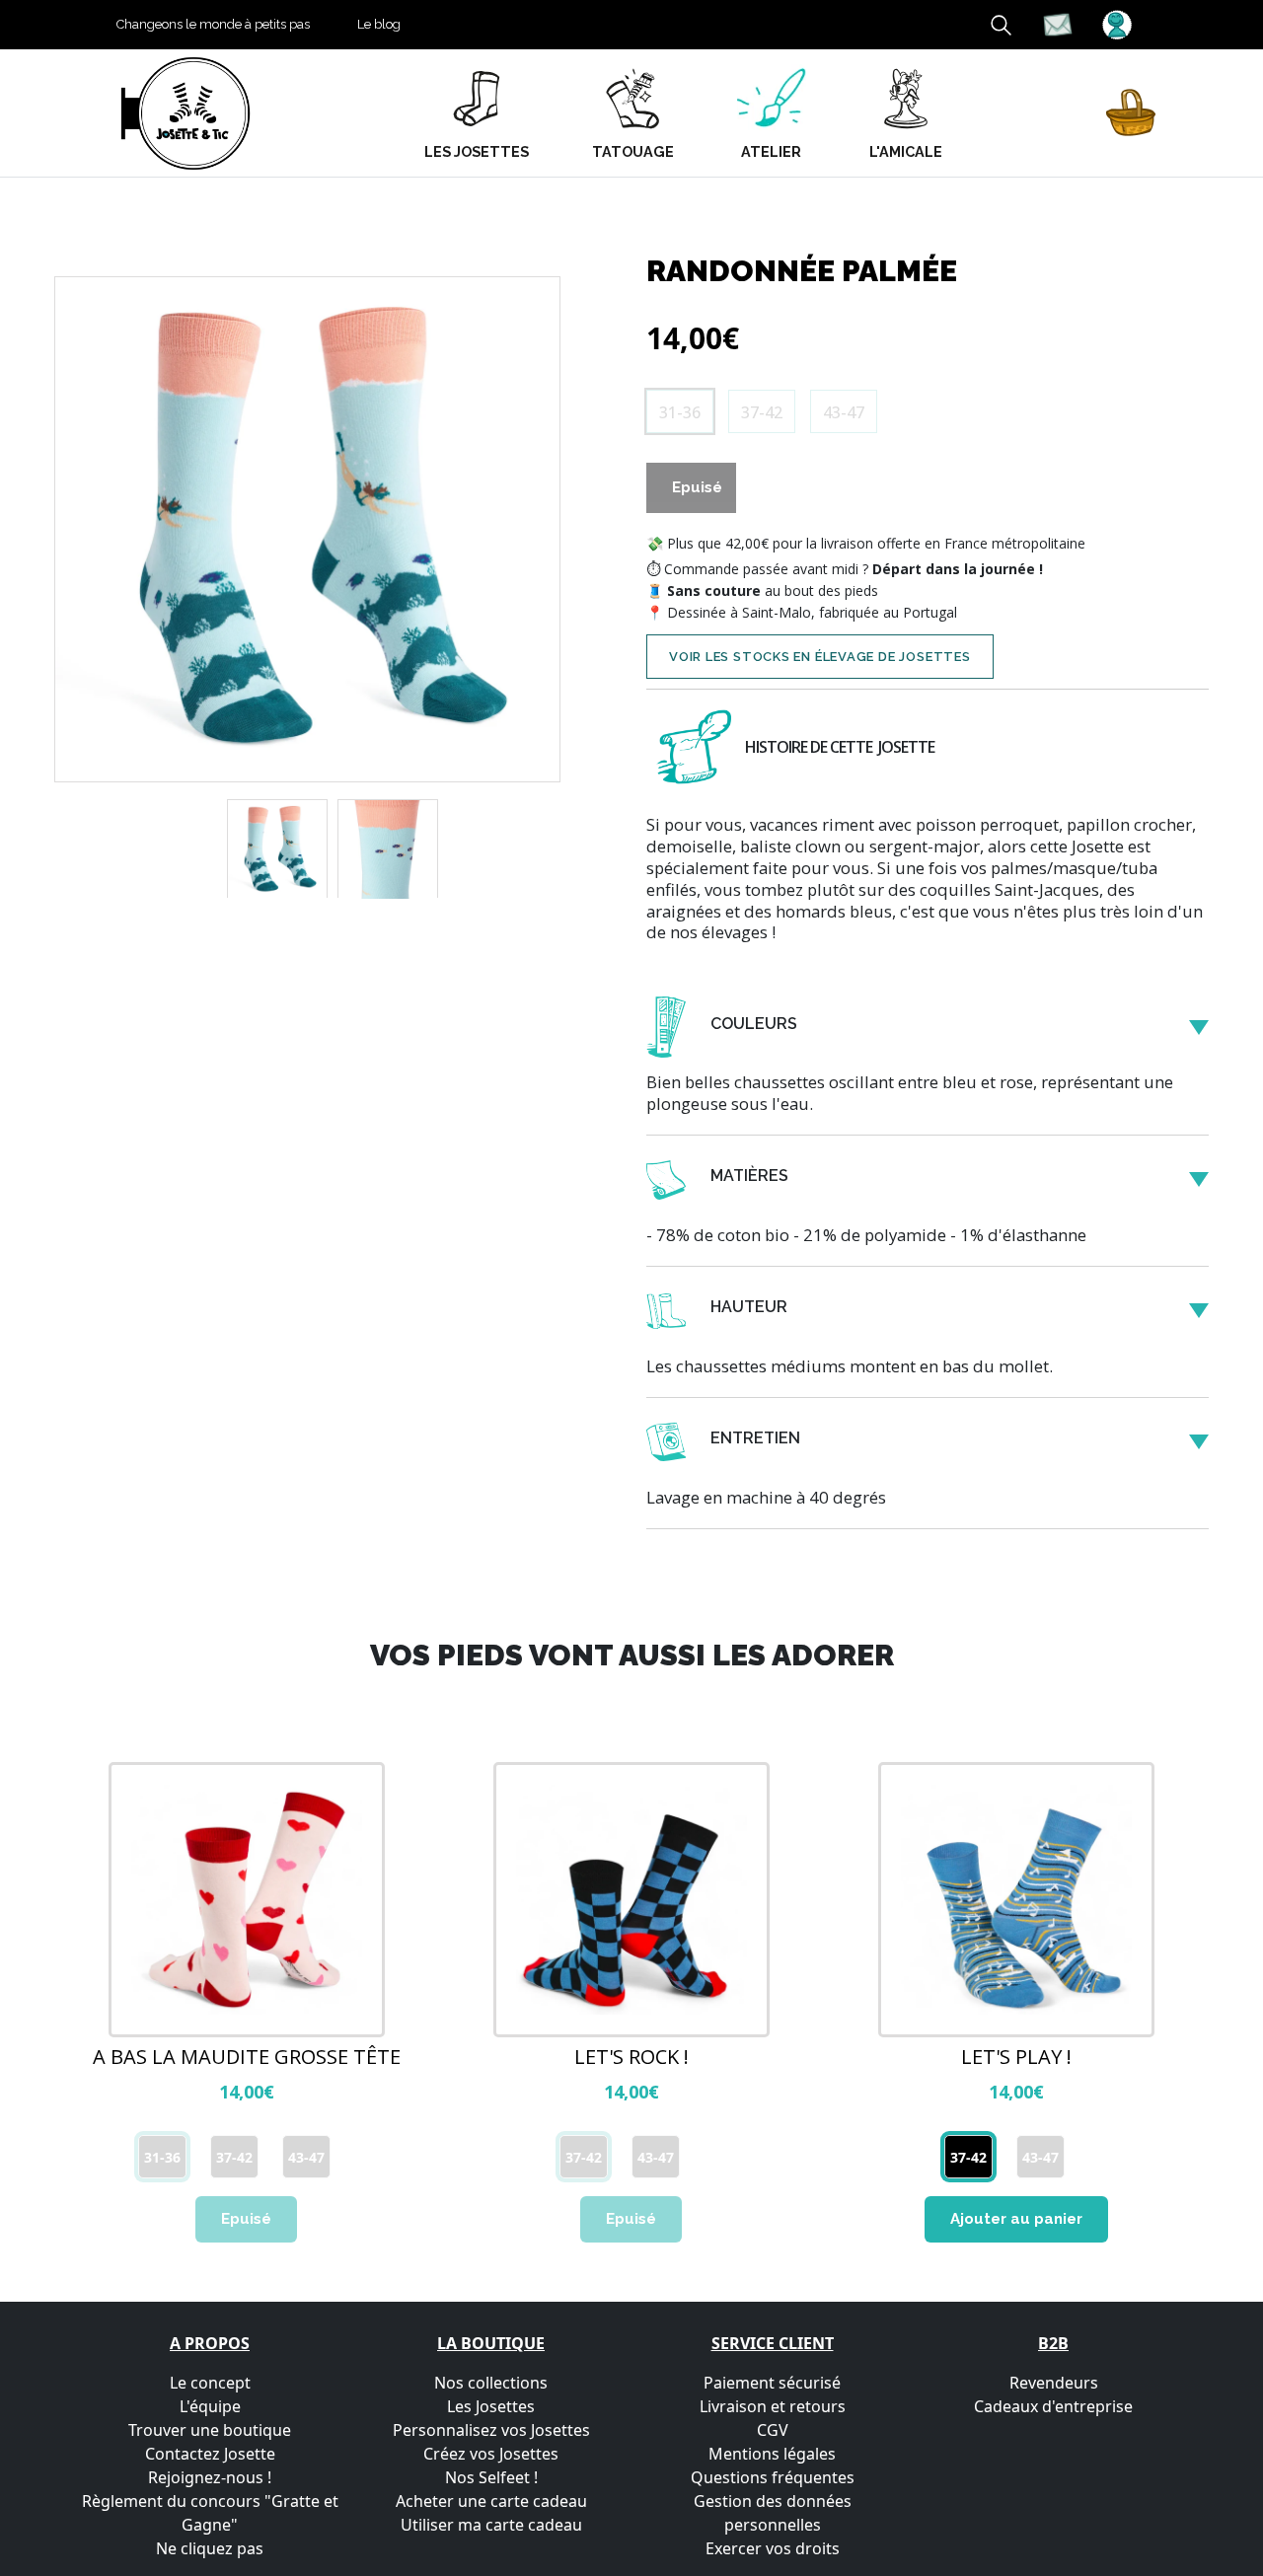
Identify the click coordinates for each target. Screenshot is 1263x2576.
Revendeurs (1054, 2383)
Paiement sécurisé (772, 2383)
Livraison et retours (773, 2406)
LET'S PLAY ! (1016, 2057)
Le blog (379, 24)
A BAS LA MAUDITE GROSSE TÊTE (247, 2057)
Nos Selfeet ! (491, 2477)
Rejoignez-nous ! (210, 2477)
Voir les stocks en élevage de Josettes (820, 657)
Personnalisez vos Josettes (491, 2430)
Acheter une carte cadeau (491, 2501)
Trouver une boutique (210, 2430)
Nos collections (491, 2383)
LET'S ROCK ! (631, 2057)
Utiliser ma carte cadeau (491, 2525)
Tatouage (633, 151)
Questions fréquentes (773, 2477)
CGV (773, 2430)
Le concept (210, 2383)
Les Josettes (491, 2406)
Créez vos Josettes (491, 2454)
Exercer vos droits (773, 2548)
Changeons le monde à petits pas (213, 24)
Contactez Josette (210, 2454)
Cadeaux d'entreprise (1053, 2406)
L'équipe (210, 2406)
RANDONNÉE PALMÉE (802, 271)
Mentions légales (772, 2454)
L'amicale (906, 151)
